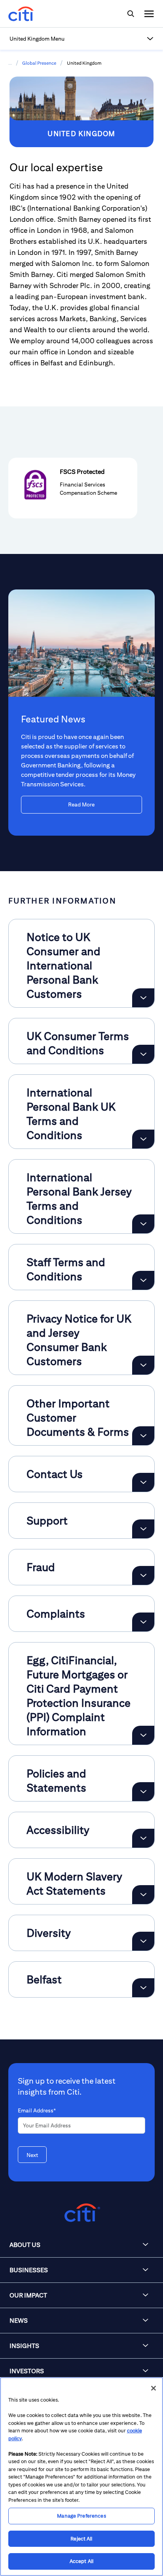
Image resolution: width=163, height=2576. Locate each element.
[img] (131, 14)
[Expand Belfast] (143, 1988)
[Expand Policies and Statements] (143, 1792)
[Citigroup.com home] (81, 2213)
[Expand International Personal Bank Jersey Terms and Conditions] (143, 1224)
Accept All (81, 2561)
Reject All (81, 2539)
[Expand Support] (143, 1529)
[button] (81, 39)
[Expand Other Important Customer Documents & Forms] (143, 1436)
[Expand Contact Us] (143, 1482)
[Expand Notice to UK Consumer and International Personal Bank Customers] (143, 998)
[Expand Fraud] (143, 1575)
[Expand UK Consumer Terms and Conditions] (143, 1054)
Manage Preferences (81, 2516)
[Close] (154, 2388)
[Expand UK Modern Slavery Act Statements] (143, 1895)
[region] (81, 2477)
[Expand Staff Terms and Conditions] (143, 1280)
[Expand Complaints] (143, 1622)
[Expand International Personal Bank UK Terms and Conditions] (143, 1139)
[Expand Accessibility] (143, 1838)
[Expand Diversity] (143, 1941)
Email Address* (37, 2110)
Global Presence (39, 63)
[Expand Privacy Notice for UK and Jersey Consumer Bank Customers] (143, 1365)
